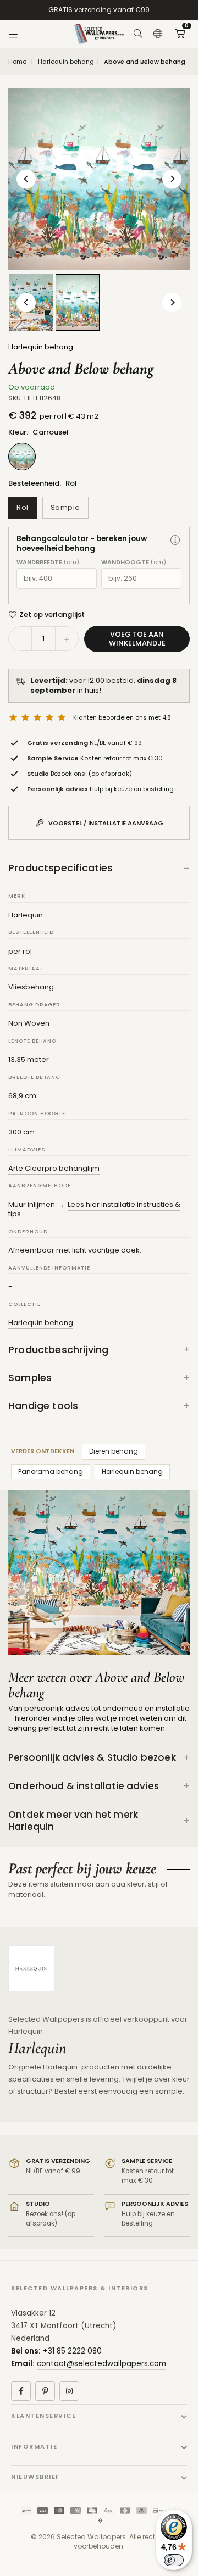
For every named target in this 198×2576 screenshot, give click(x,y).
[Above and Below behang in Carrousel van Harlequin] (78, 302)
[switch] (174, 2560)
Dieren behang (114, 1451)
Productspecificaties (61, 868)
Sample (65, 507)
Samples (30, 1378)
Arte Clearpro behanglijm (54, 1168)
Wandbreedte (48, 562)
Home (17, 62)
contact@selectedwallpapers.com (101, 2364)
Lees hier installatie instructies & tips (94, 1209)
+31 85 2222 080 (72, 2351)
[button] (180, 34)
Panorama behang (51, 1471)
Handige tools (43, 1406)
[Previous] (26, 179)
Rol (23, 507)
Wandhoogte (134, 562)
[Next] (172, 179)
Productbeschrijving (58, 1350)
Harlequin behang (66, 62)
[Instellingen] (158, 34)
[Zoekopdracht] (138, 34)
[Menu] (13, 34)
